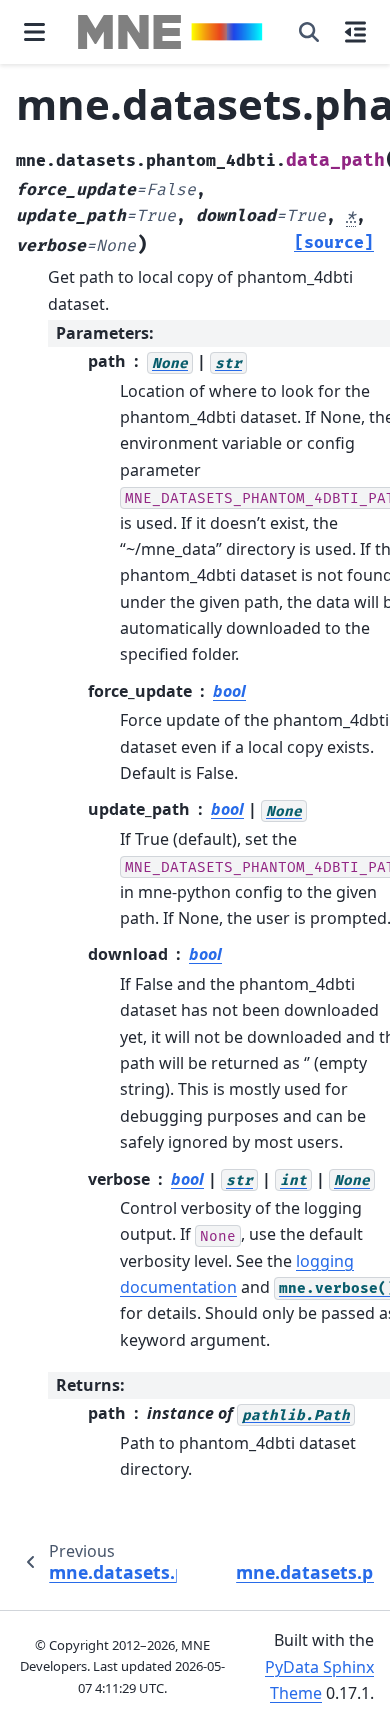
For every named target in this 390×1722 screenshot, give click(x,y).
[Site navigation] (34, 32)
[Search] (309, 32)
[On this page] (355, 32)
